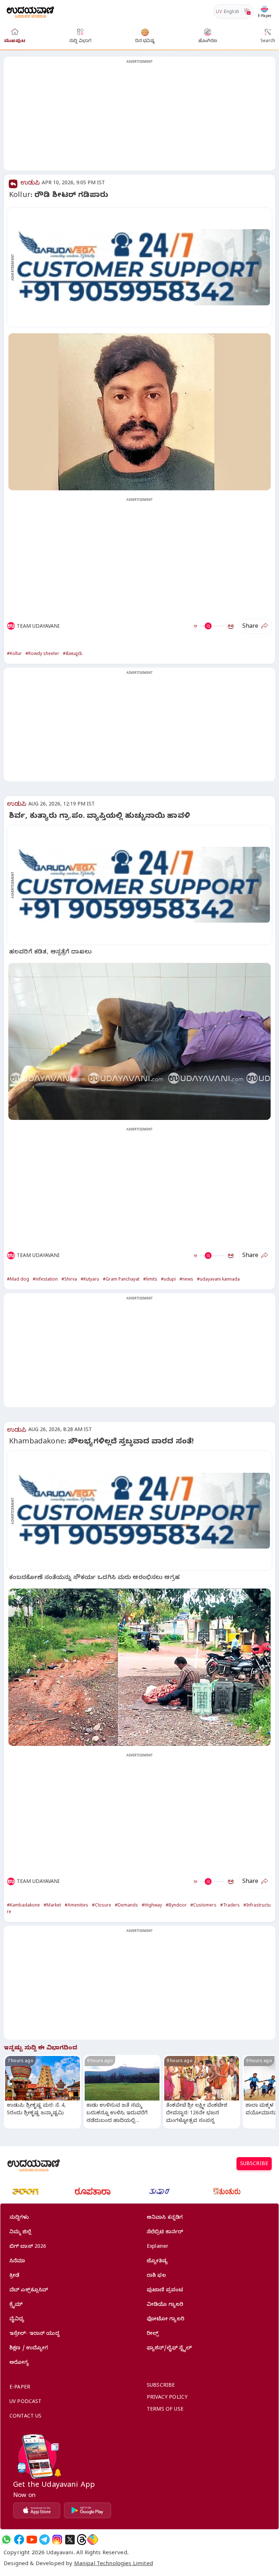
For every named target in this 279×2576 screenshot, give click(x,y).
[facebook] (19, 2540)
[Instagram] (57, 2540)
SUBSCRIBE (254, 2165)
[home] (30, 11)
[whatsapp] (6, 2540)
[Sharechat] (93, 2540)
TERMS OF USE (165, 2410)
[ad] (143, 267)
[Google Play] (88, 2510)
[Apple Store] (37, 2510)
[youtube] (32, 2540)
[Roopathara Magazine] (93, 2192)
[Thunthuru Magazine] (227, 2192)
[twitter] (70, 2540)
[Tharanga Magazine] (25, 2192)
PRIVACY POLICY (167, 2398)
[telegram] (45, 2540)
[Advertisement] (139, 118)
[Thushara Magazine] (159, 2192)
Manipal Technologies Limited (114, 2564)
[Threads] (82, 2540)
